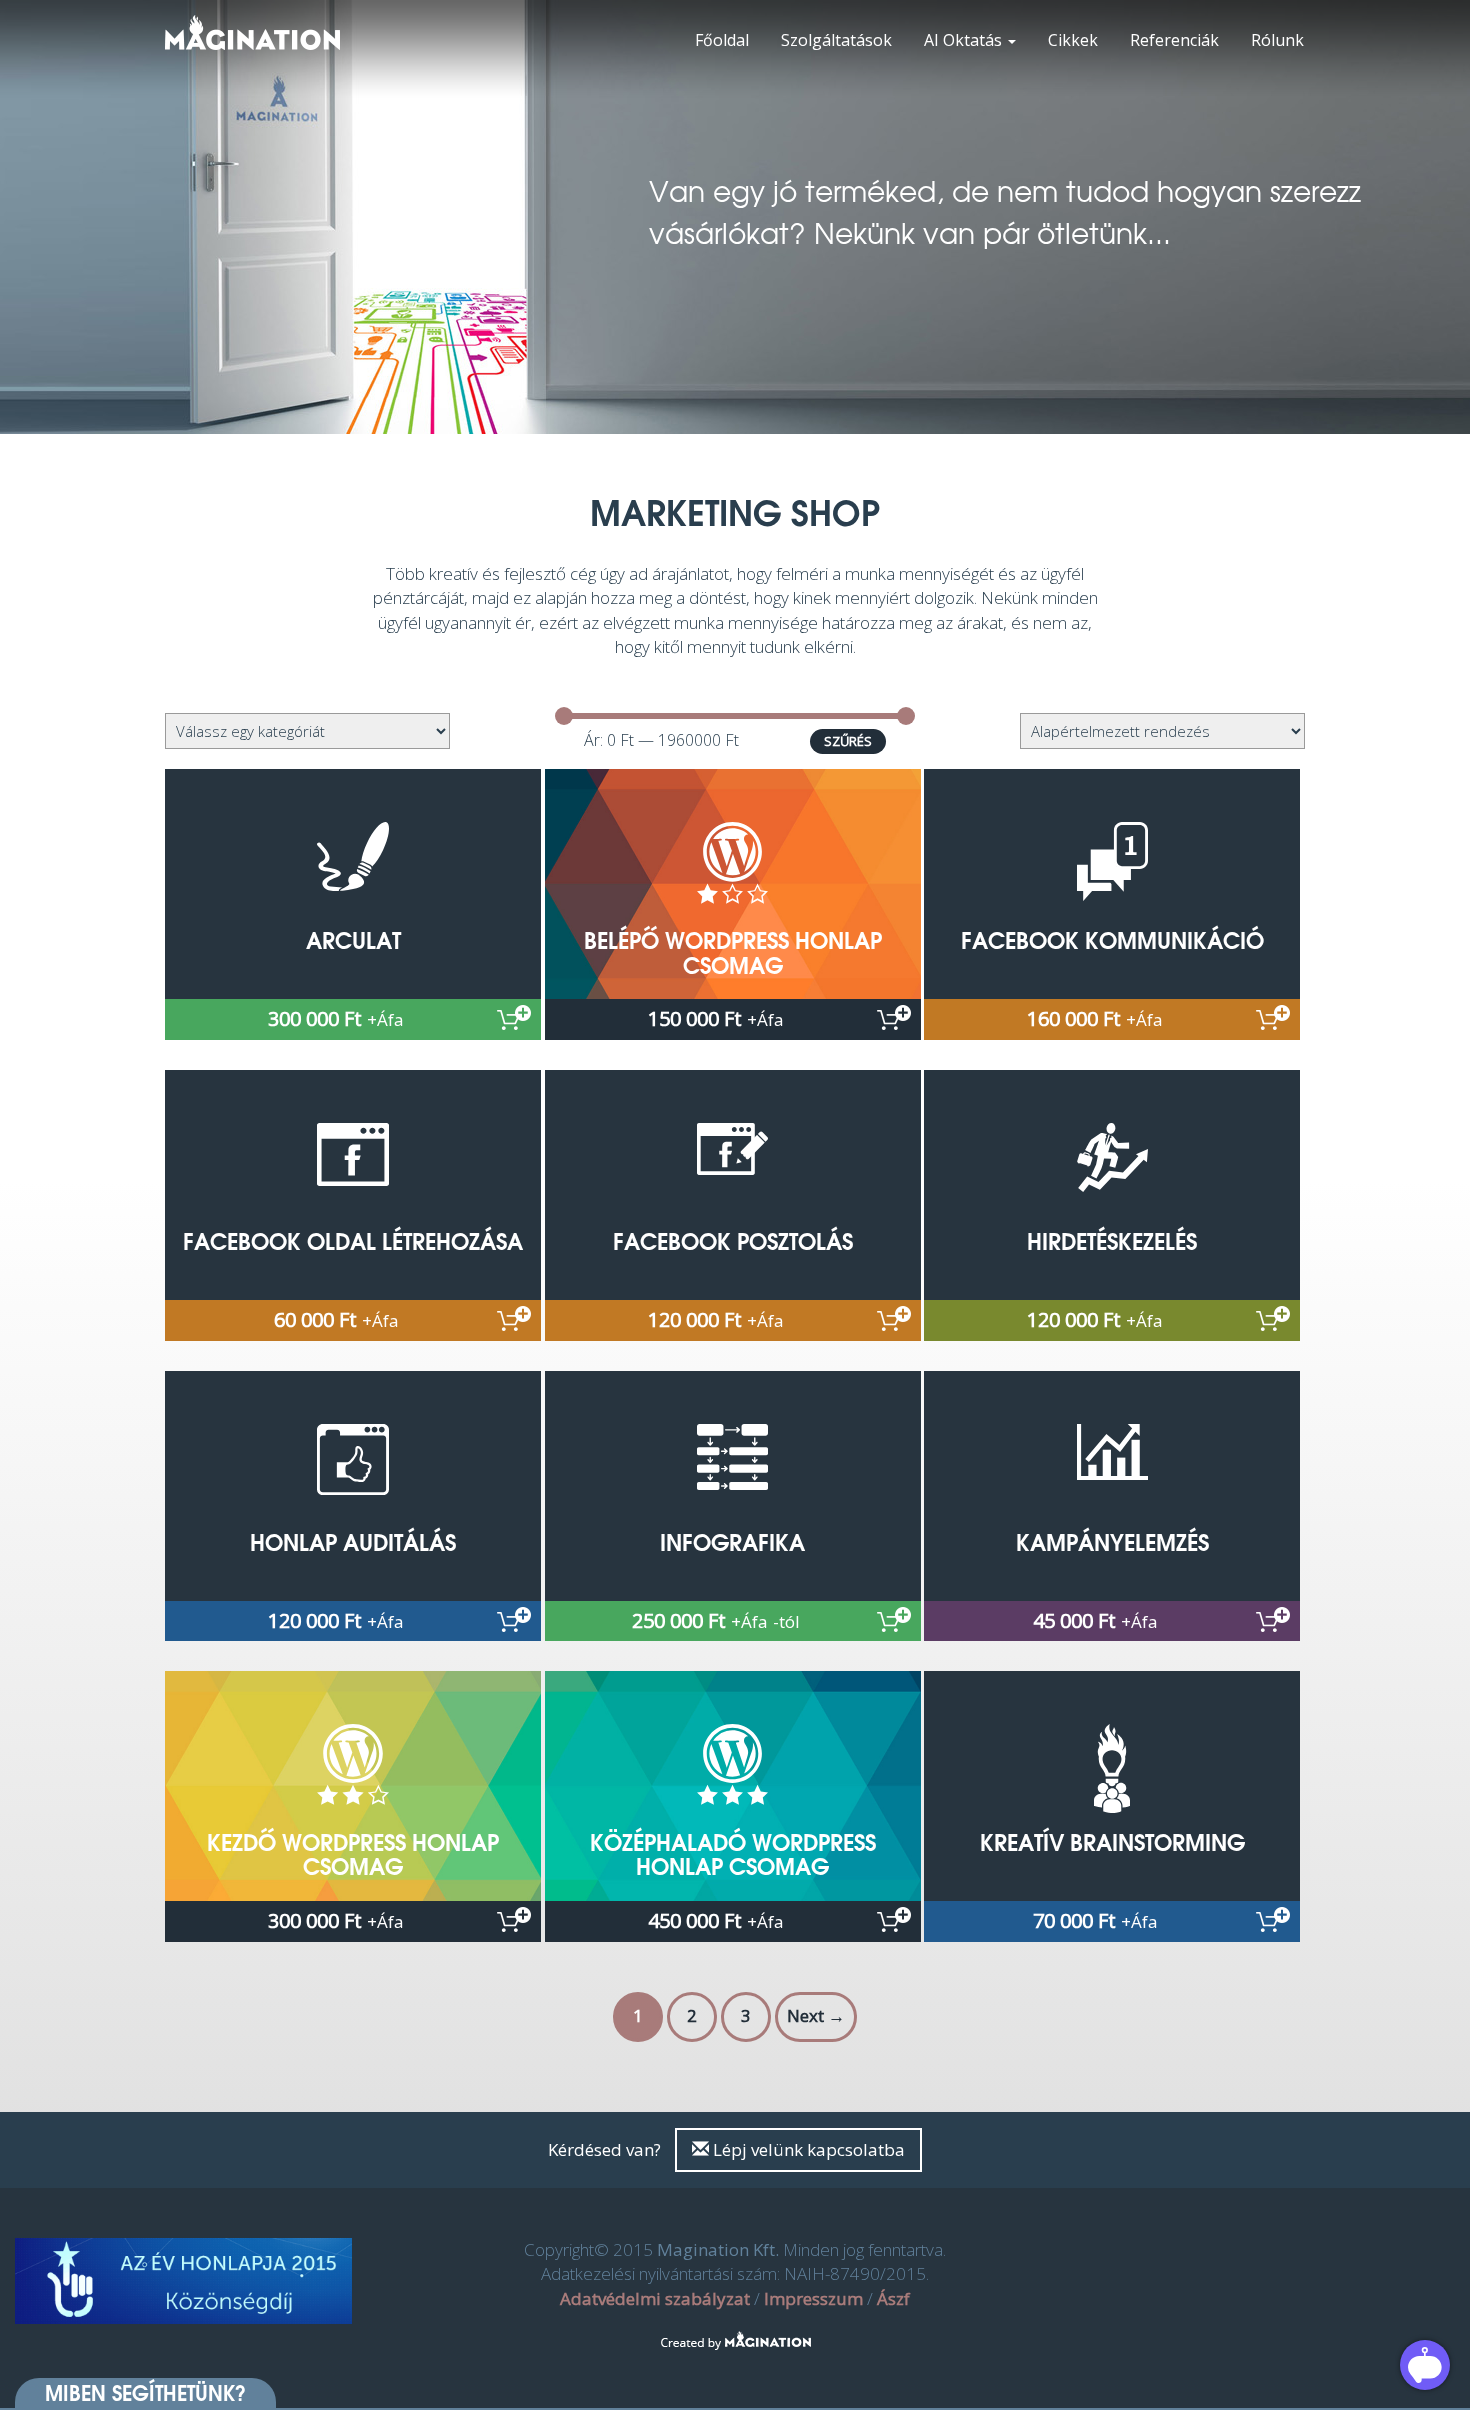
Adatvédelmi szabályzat (655, 2298)
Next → (816, 2015)
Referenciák (1174, 40)
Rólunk (1277, 40)
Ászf (893, 2298)
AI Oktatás (965, 40)
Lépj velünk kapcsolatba (807, 2149)
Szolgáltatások (836, 40)
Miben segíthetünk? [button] (145, 2393)
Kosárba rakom (514, 1017)
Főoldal (722, 40)
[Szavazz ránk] (184, 2281)
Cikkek (1073, 40)
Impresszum (813, 2298)
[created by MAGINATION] (735, 2328)
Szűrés (848, 741)
